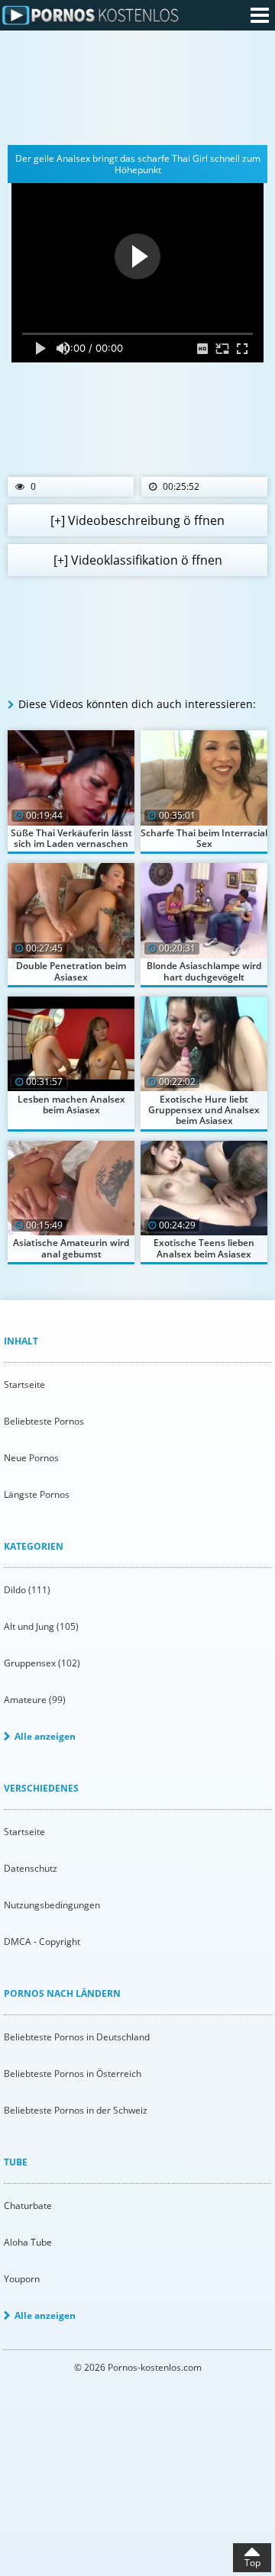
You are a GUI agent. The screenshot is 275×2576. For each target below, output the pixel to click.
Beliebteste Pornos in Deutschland (77, 2037)
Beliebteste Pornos (44, 1421)
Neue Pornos (31, 1458)
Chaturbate (28, 2206)
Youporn (22, 2279)
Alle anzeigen (45, 1736)
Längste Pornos (37, 1494)
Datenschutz (31, 1868)
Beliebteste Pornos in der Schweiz (76, 2110)
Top (252, 2563)
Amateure (35, 1700)
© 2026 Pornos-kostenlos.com (138, 2367)
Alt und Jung (41, 1626)
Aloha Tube (28, 2242)
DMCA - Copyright (42, 1942)
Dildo (27, 1590)
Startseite (24, 1385)
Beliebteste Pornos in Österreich (73, 2074)
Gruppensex (42, 1663)
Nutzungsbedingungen (52, 1905)
